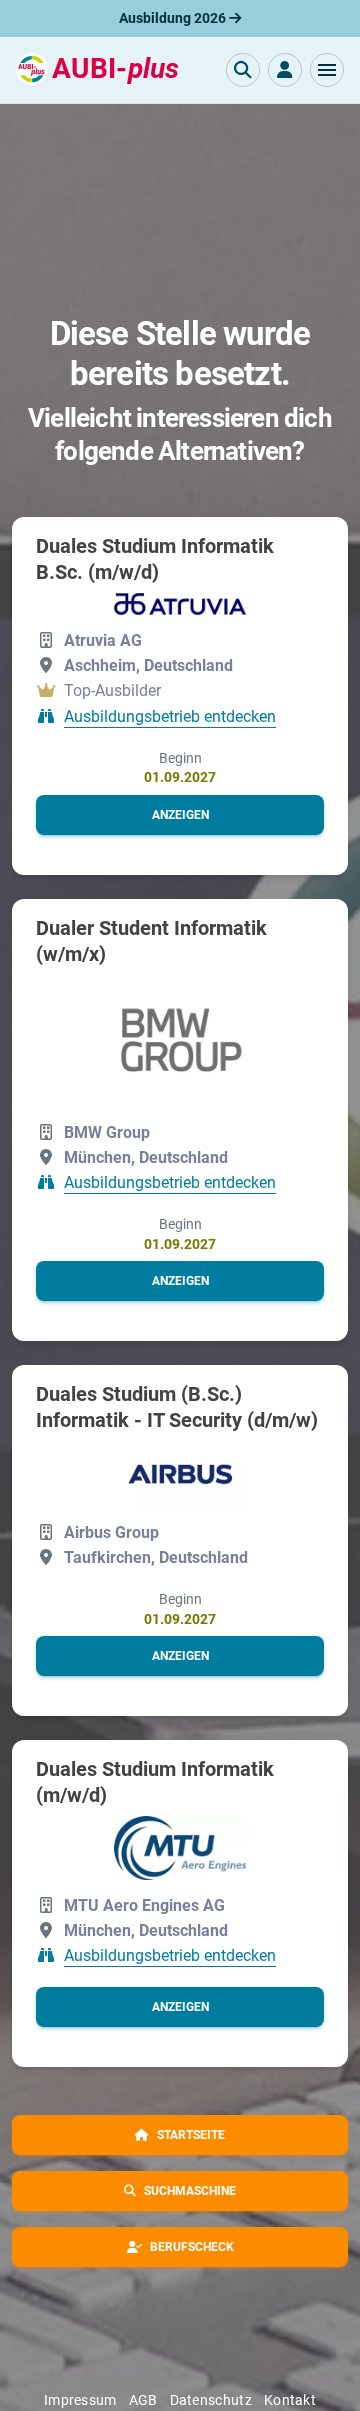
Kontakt (290, 2400)
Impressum (80, 2400)
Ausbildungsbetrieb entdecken (170, 716)
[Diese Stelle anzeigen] (180, 604)
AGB (143, 2400)
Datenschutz (211, 2400)
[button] (327, 70)
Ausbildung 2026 (174, 18)
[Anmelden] (285, 70)
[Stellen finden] (243, 70)
